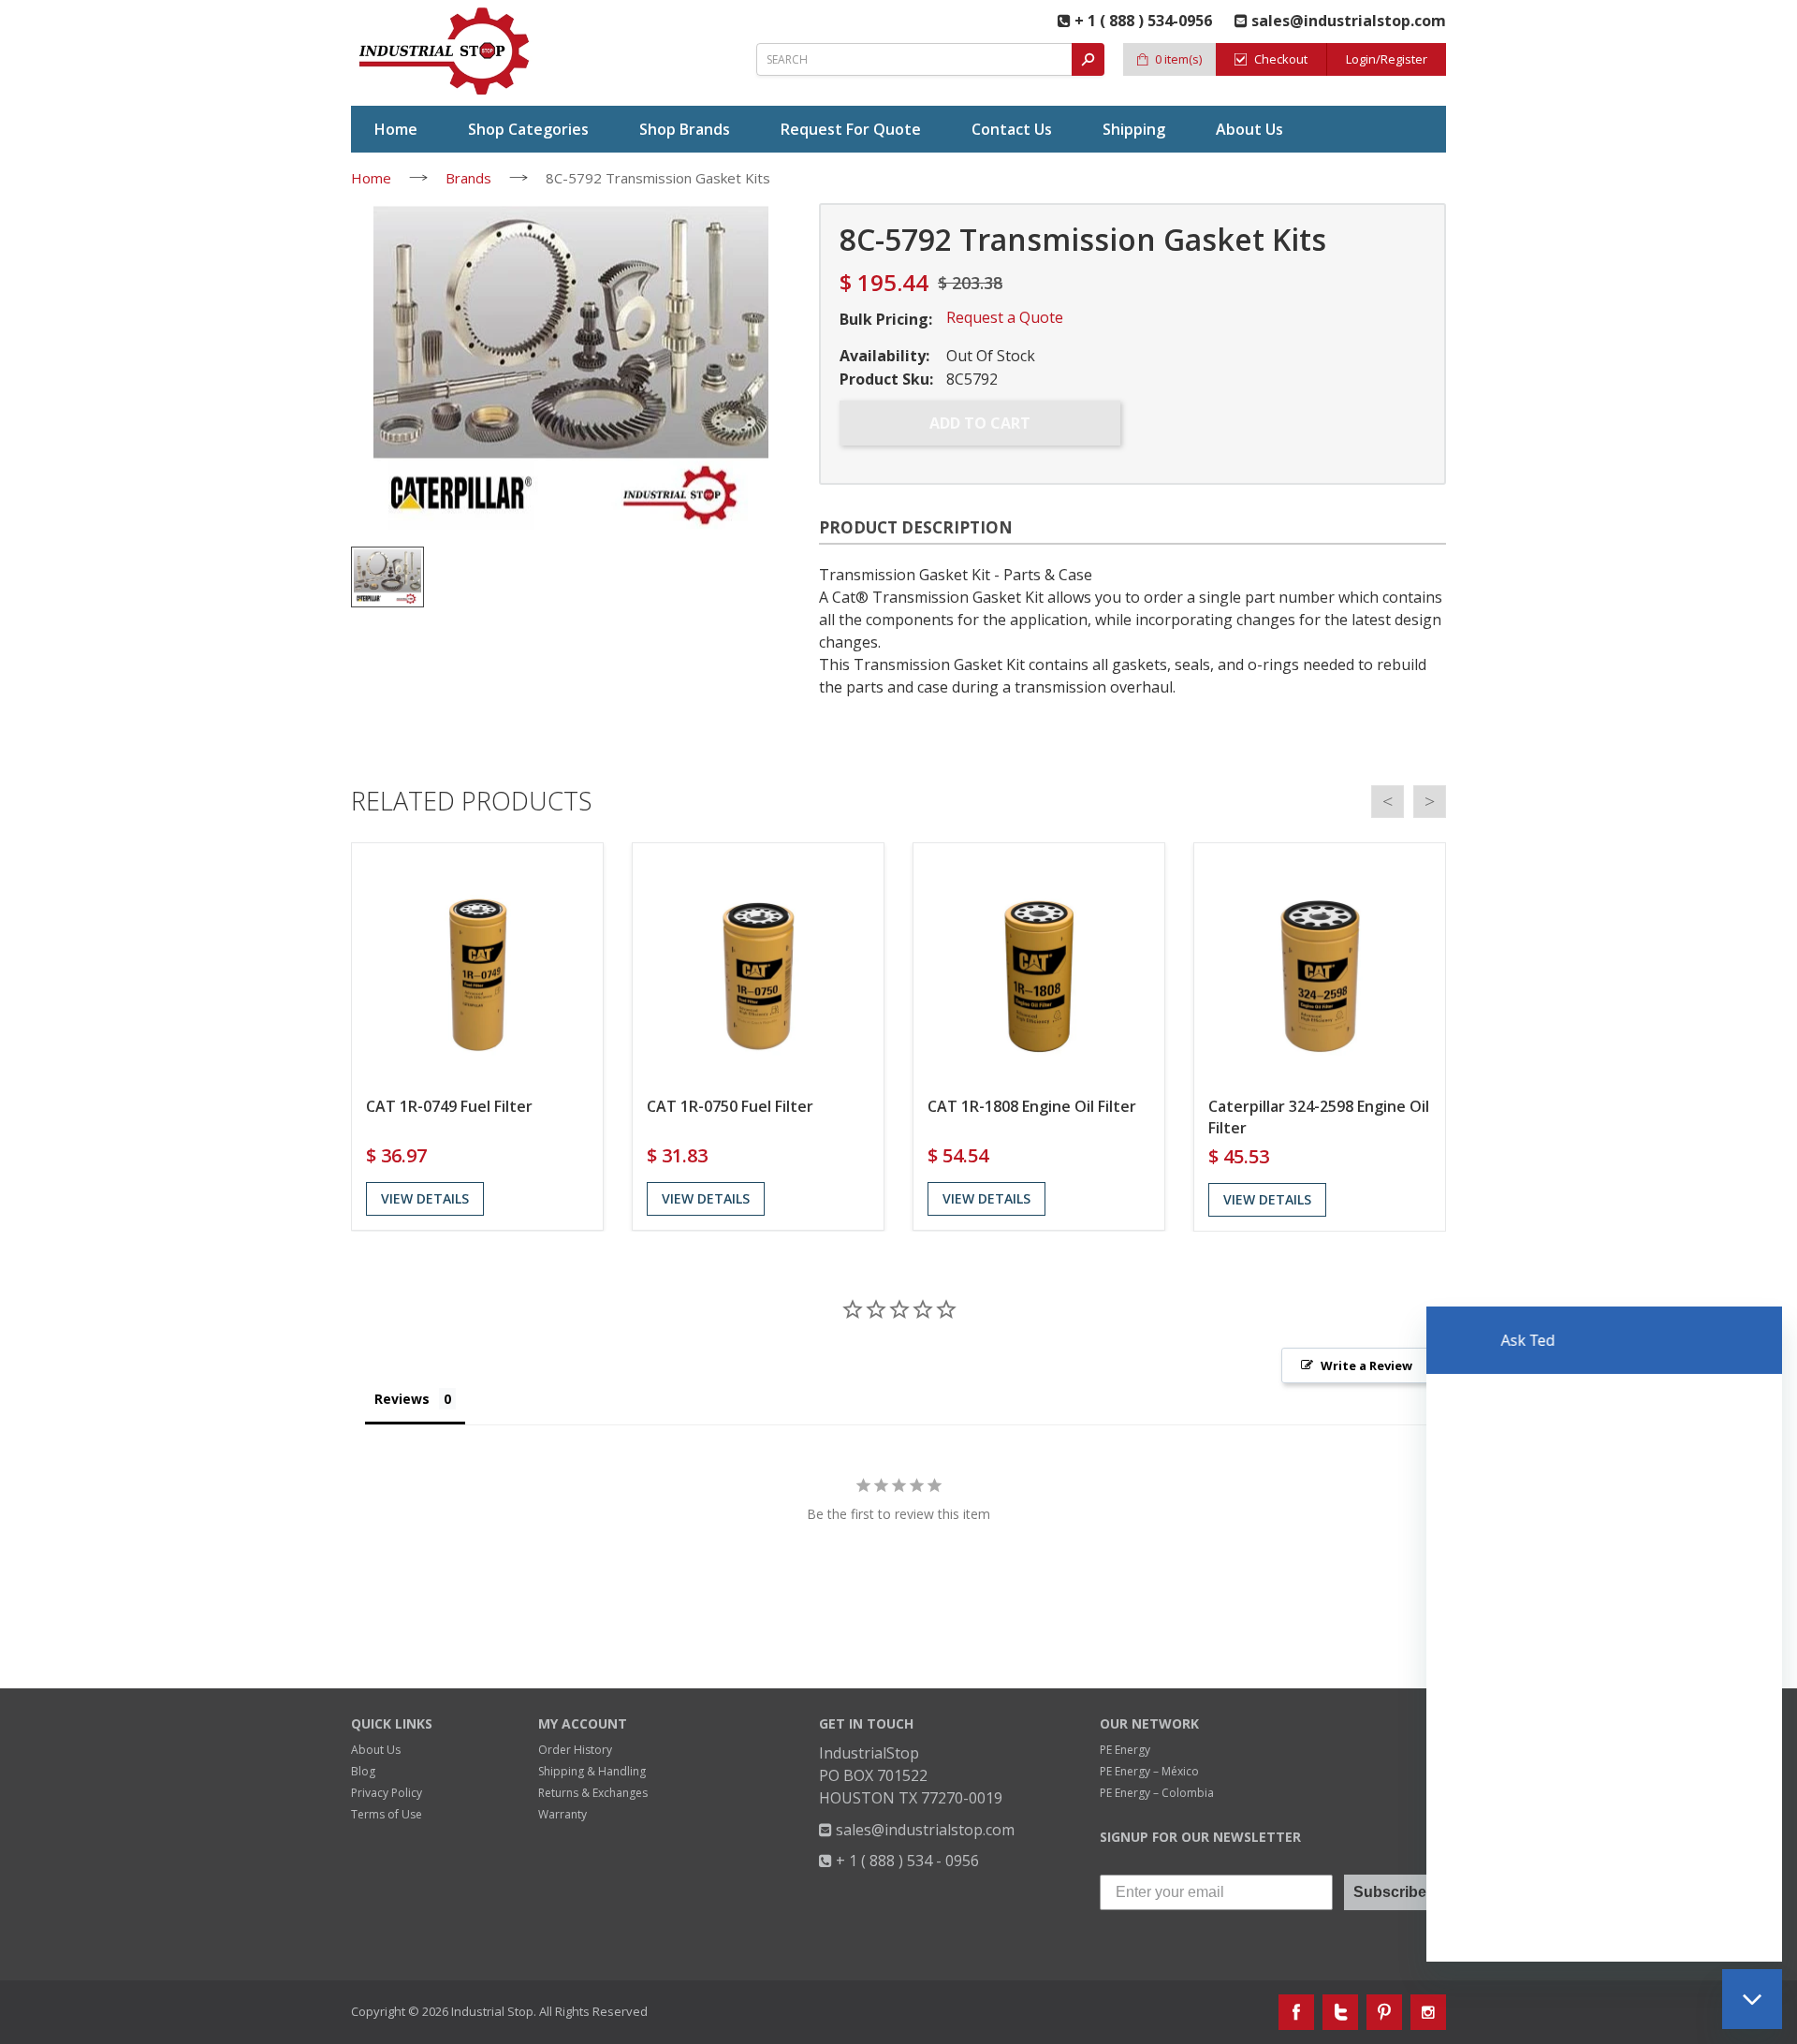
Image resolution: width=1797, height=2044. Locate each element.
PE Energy (1125, 1750)
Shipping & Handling (592, 1771)
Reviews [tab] (402, 1399)
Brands (468, 178)
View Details (425, 1198)
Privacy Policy (387, 1793)
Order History (575, 1750)
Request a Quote (1005, 317)
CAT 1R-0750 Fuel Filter (730, 1106)
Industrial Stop (492, 2011)
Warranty (562, 1814)
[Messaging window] (1604, 1634)
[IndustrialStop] (446, 51)
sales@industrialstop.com (923, 1830)
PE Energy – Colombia (1157, 1793)
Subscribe (1390, 1892)
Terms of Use (387, 1814)
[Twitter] (1340, 2012)
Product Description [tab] (916, 527)
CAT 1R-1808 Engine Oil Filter (1032, 1106)
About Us (376, 1750)
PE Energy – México (1149, 1771)
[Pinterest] (1384, 2012)
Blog (363, 1771)
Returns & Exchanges (593, 1793)
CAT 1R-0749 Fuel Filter (449, 1106)
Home (371, 178)
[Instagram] (1428, 2012)
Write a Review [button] (1366, 1365)
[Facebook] (1296, 2012)
